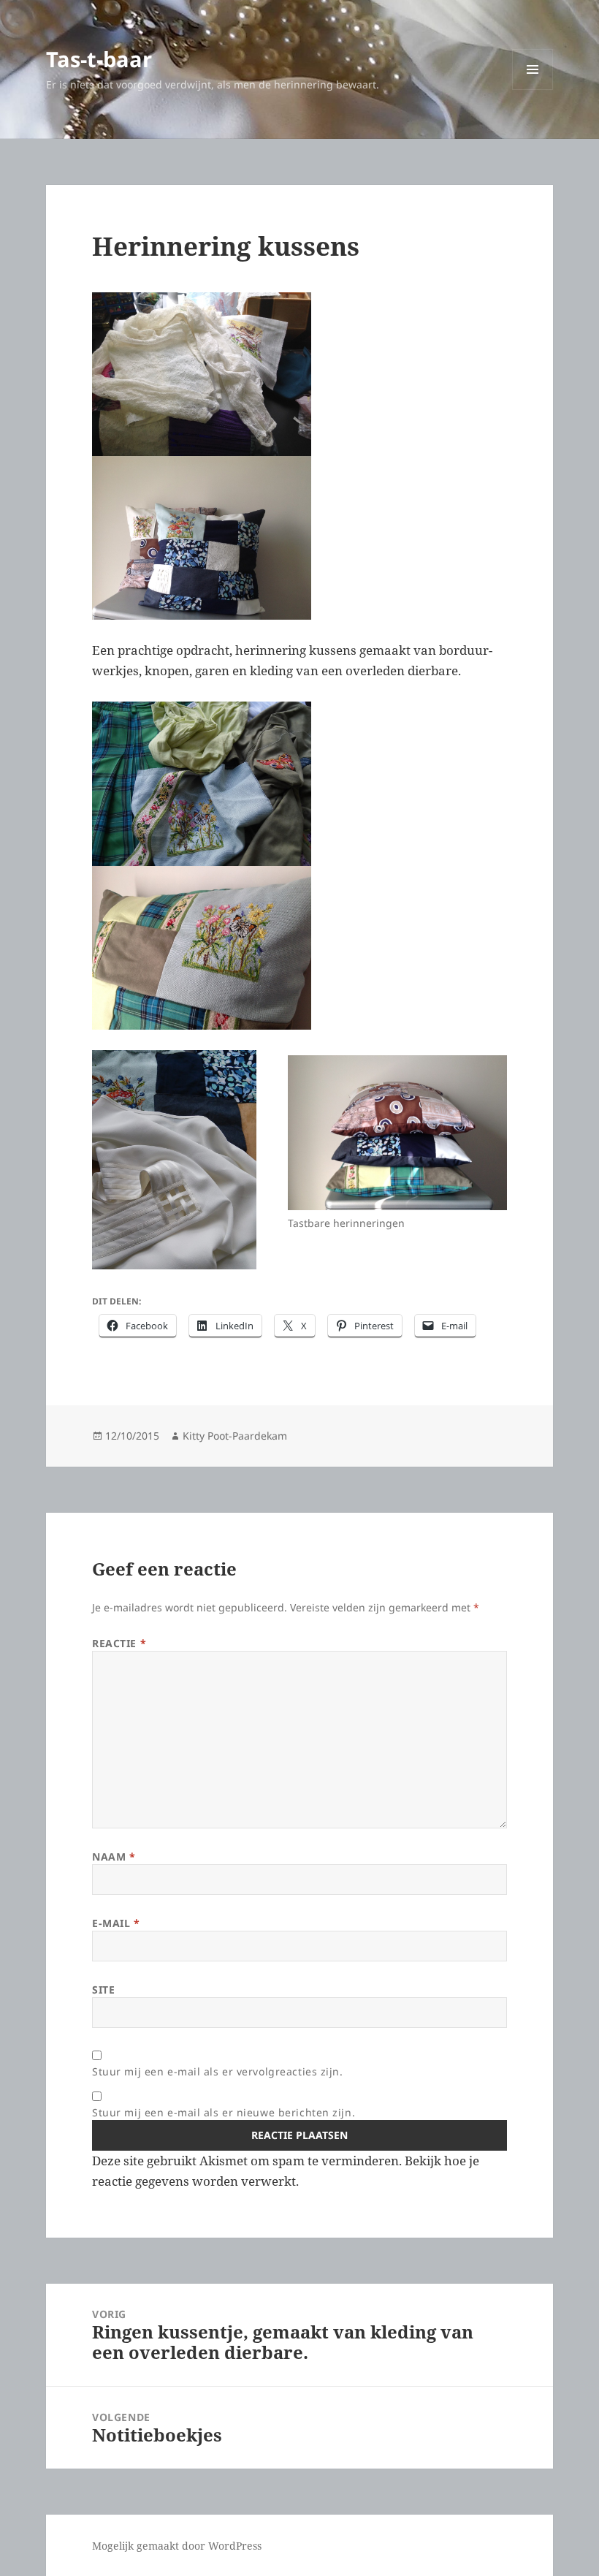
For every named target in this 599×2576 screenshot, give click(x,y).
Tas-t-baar (99, 59)
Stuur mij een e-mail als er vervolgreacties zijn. (217, 2071)
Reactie (119, 1643)
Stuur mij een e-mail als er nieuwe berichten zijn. (224, 2112)
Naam (114, 1857)
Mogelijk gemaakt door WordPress (177, 2546)
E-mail (116, 1923)
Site (103, 1990)
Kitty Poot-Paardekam (235, 1436)
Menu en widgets (533, 90)
